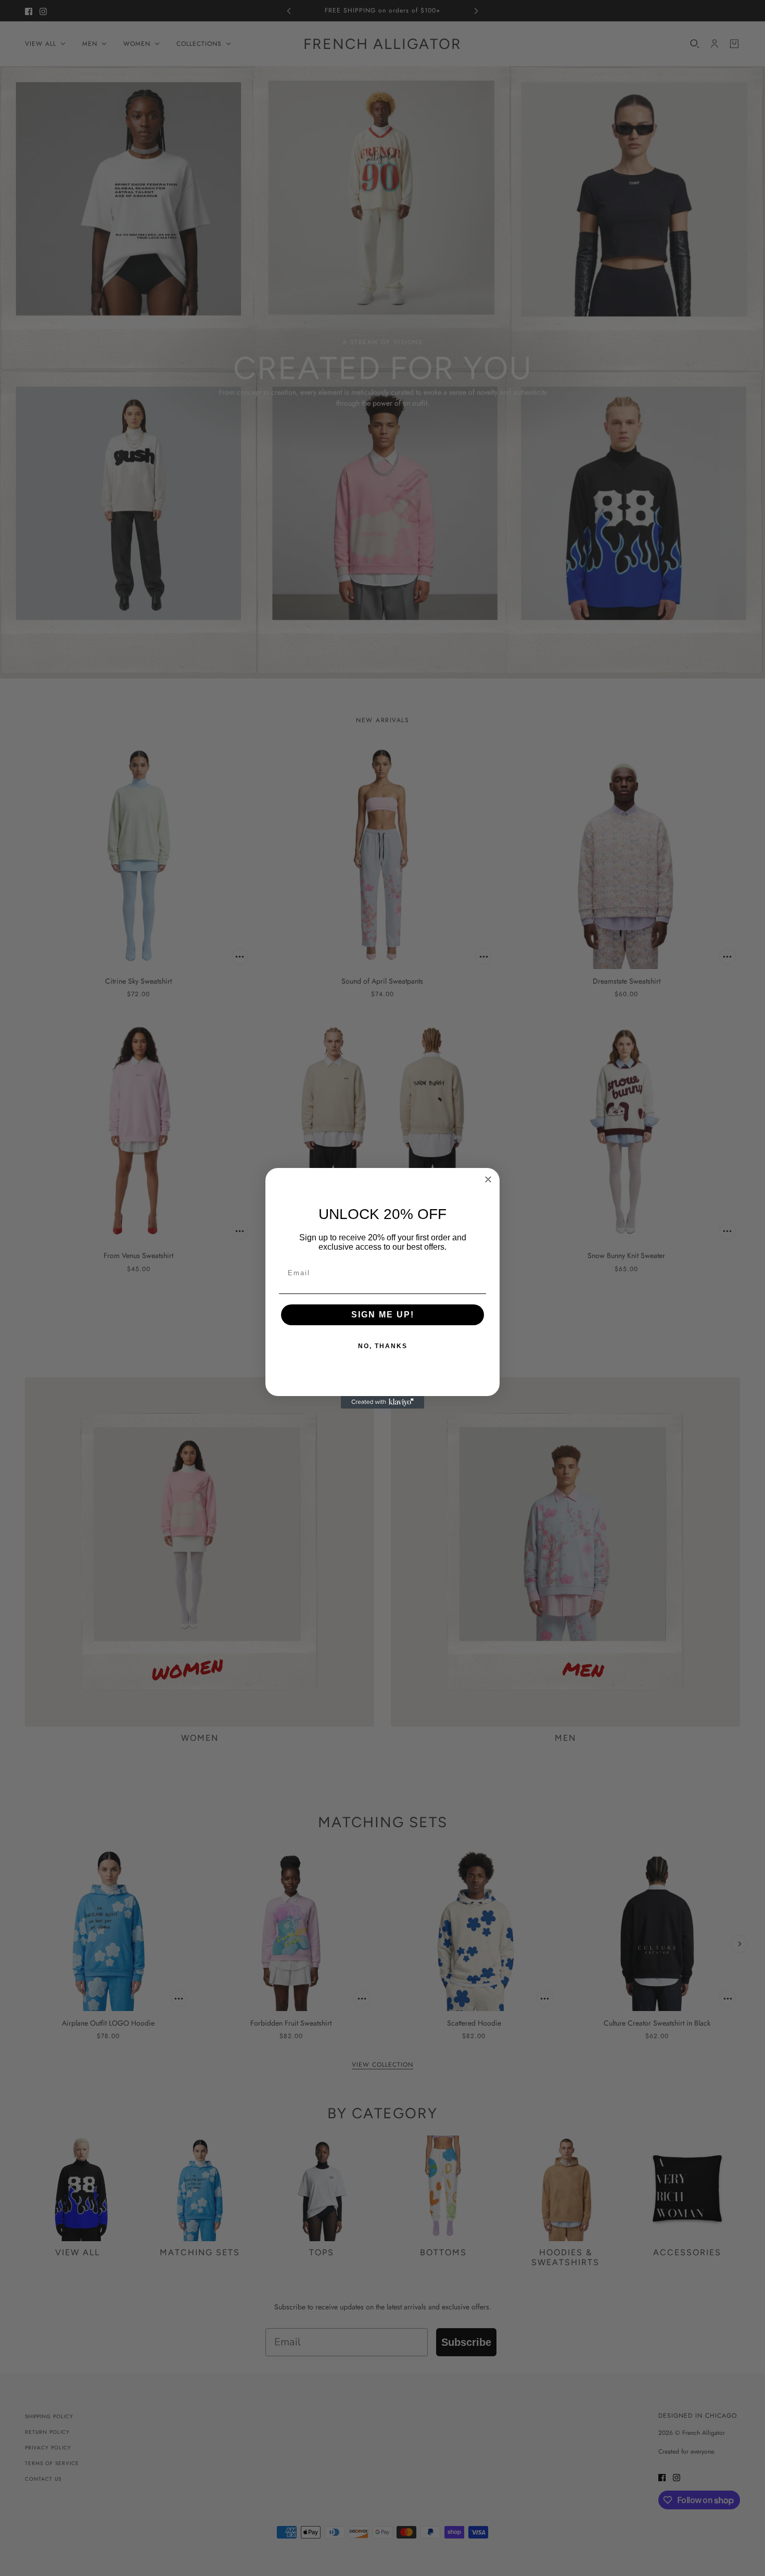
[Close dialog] (488, 1179)
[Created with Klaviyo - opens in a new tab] (382, 1402)
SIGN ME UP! (383, 1315)
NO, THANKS (383, 1346)
